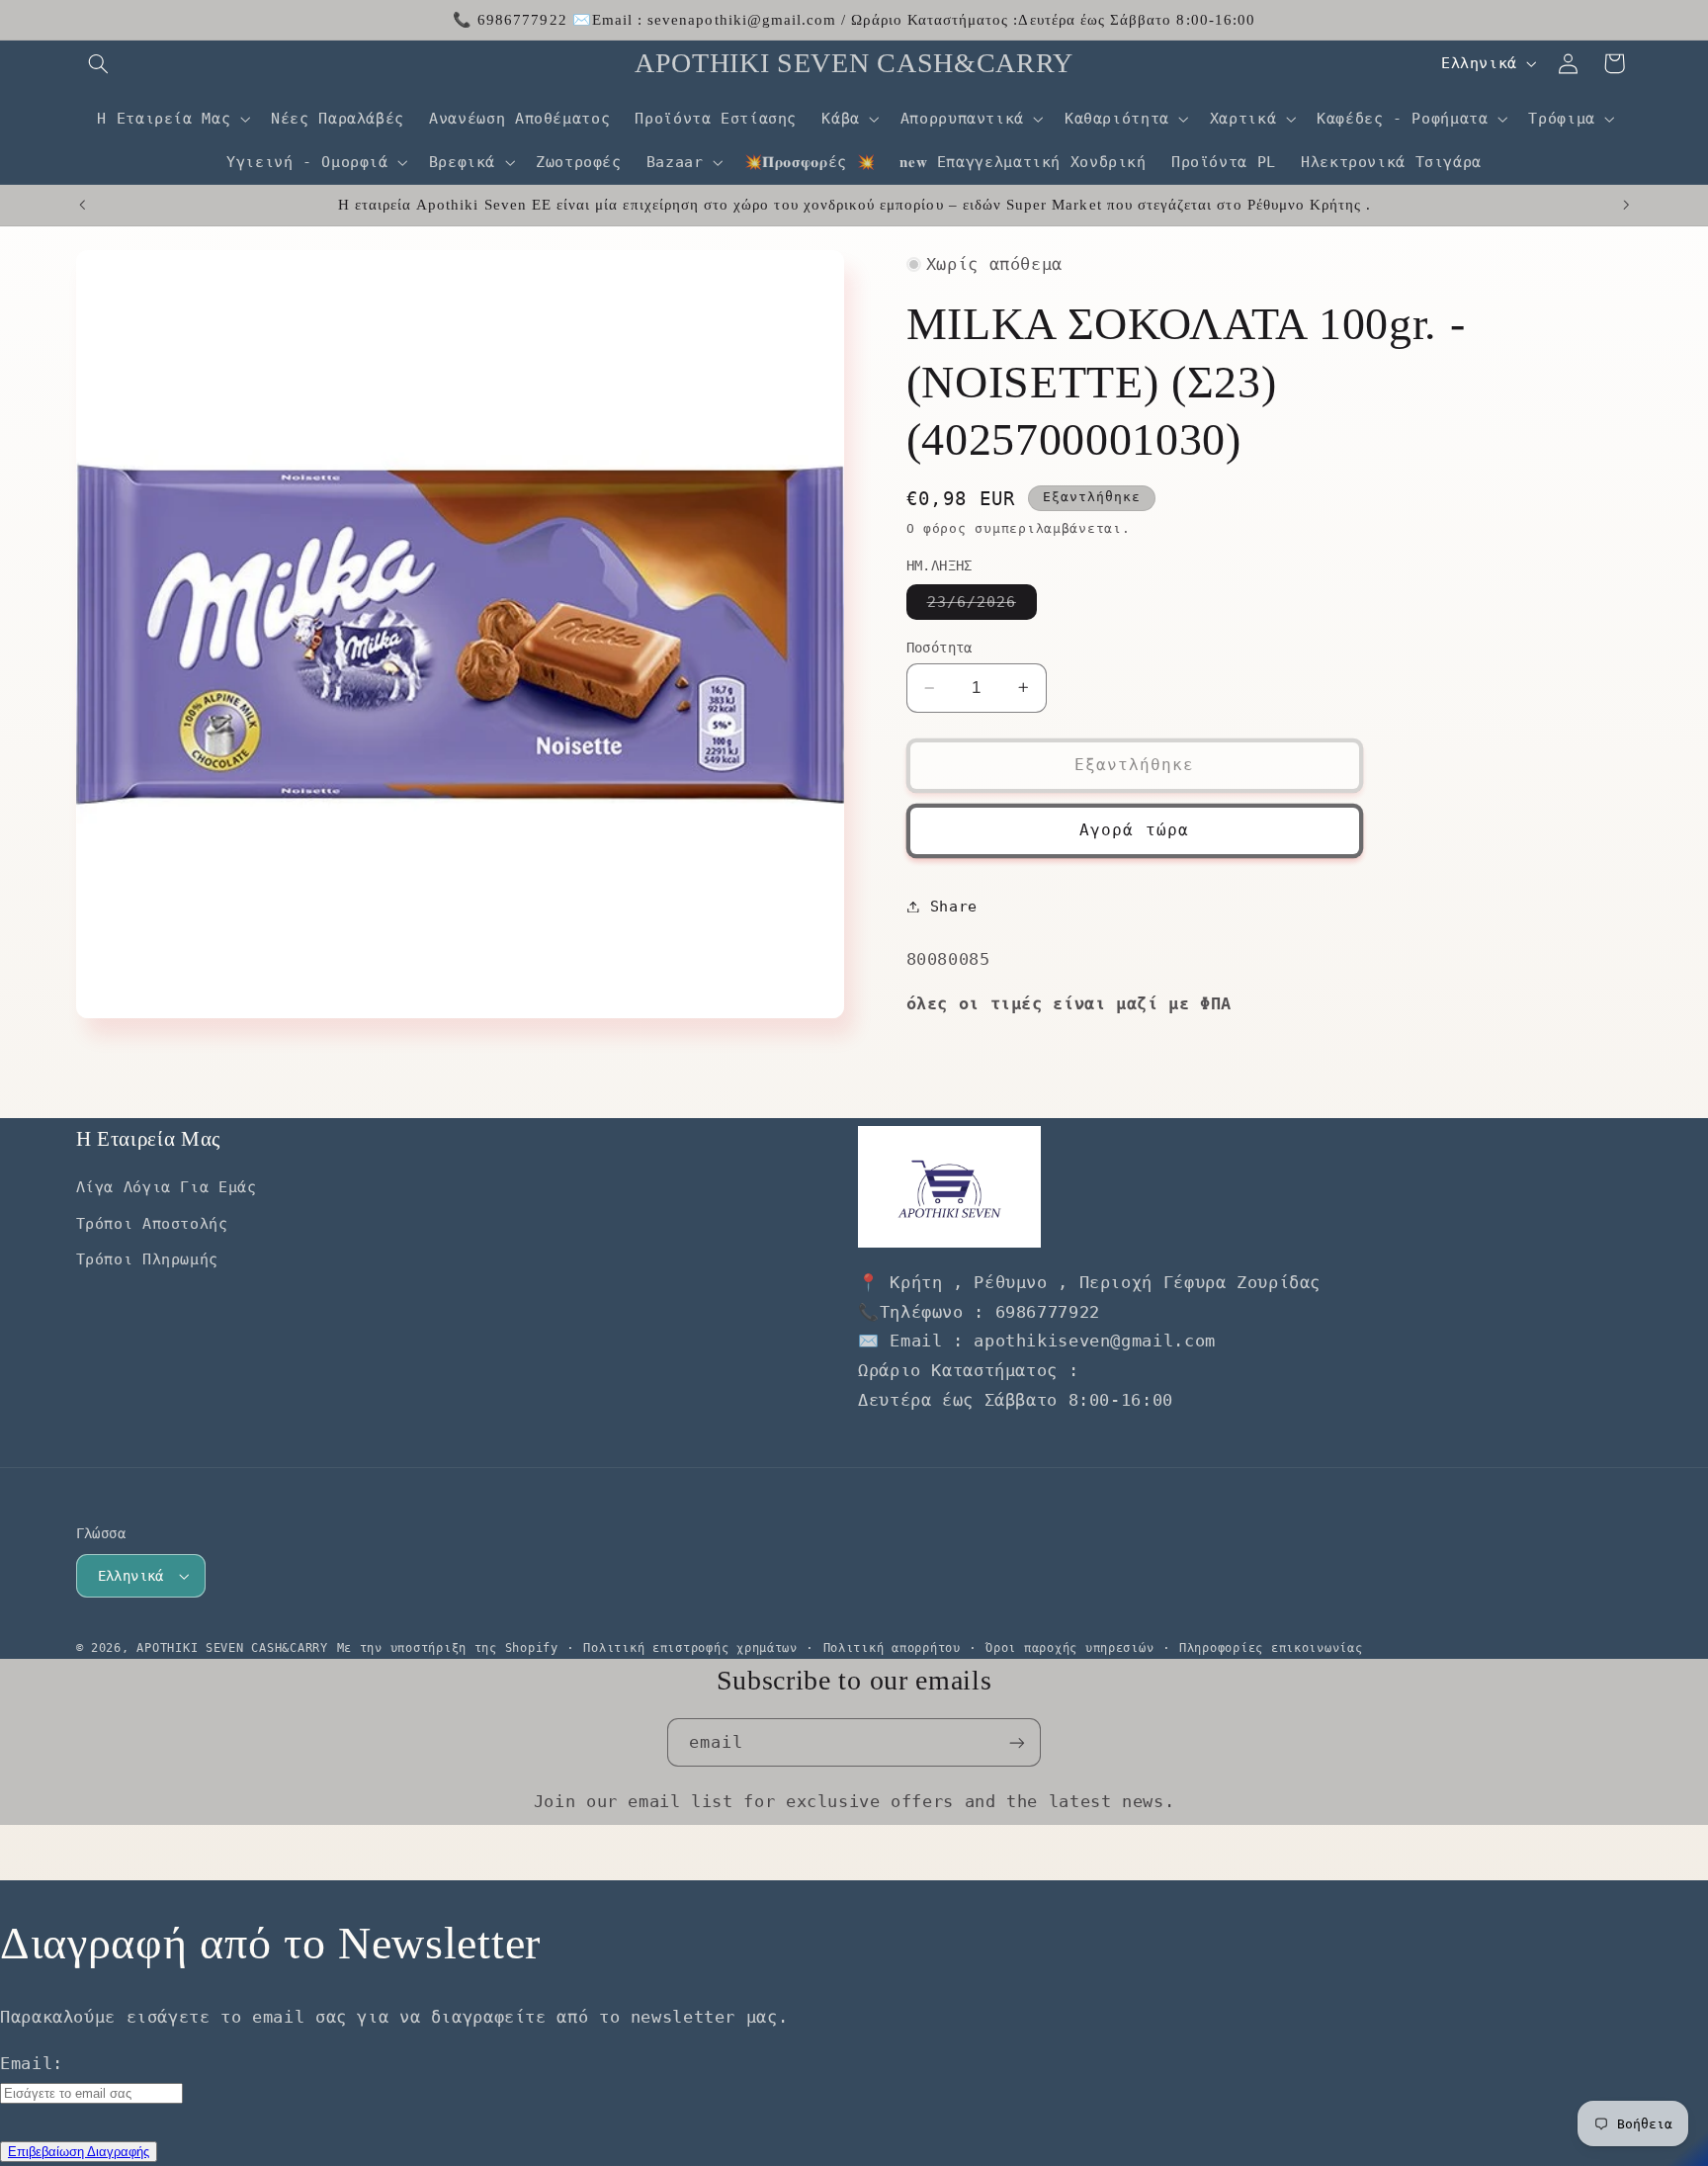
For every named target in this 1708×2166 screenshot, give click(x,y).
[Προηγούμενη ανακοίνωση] (82, 205)
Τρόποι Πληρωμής (147, 1259)
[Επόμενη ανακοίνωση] (1626, 205)
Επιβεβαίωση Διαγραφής (79, 2152)
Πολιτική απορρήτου (892, 1648)
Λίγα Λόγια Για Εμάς (167, 1187)
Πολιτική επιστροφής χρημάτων (690, 1648)
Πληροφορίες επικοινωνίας (1271, 1648)
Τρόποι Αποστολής (152, 1223)
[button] (99, 63)
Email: (32, 2063)
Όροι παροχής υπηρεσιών (1069, 1648)
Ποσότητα (939, 648)
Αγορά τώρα (1134, 830)
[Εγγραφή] (1017, 1742)
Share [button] (954, 906)
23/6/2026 (982, 606)
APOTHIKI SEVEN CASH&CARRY (232, 1648)
